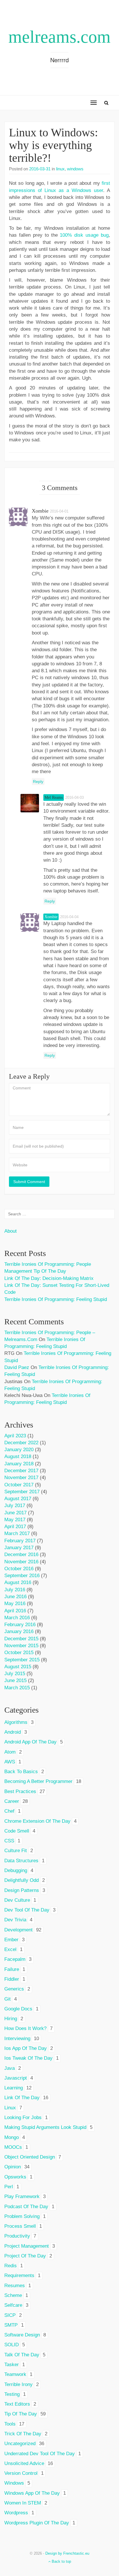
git (8, 1999)
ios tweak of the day (28, 2058)
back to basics (21, 1772)
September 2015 (22, 1660)
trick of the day (23, 2434)
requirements (19, 2275)
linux (60, 169)
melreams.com (59, 37)
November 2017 (21, 1478)
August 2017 (18, 1499)
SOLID (12, 2345)
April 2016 (15, 1611)
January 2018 (19, 1464)
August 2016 (18, 1582)
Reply (38, 782)
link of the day (22, 2098)
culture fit (16, 1851)
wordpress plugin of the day (37, 2523)
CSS (9, 1841)
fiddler (12, 1979)
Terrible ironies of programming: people (48, 1264)
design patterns (22, 1890)
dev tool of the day (27, 1910)
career (12, 1801)
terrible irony (18, 2384)
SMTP (11, 2325)
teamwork (15, 2374)
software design (22, 2335)
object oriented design (30, 2157)
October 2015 (19, 1653)
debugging (16, 1870)
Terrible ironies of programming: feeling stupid (56, 1299)
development (18, 1930)
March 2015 (17, 1688)
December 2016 (21, 1555)
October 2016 (19, 1569)
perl (9, 2187)
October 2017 (19, 1485)
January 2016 (19, 1631)
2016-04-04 (69, 917)
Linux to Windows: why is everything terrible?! (53, 145)
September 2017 (22, 1492)
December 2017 (21, 1471)
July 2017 (15, 1506)
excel (10, 1949)
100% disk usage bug (84, 235)
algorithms (16, 1722)
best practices (20, 1791)
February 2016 (20, 1625)
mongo (12, 2137)
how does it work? (25, 2028)
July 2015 (15, 1674)
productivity (17, 2236)
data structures (21, 1861)
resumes (15, 2286)
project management (27, 2246)
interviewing (17, 2039)
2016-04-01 (59, 511)
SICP (10, 2315)
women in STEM (23, 2503)
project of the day (25, 2256)
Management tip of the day (35, 1271)
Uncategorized (20, 2444)
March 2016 (17, 1618)
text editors (17, 2404)
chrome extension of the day (37, 1821)
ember (11, 1940)
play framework (22, 2196)
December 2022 (21, 1443)
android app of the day (30, 1742)
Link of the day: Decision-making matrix (49, 1278)
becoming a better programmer (38, 1781)
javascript (16, 2078)
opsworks (15, 2177)
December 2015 (21, 1639)
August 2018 (18, 1456)
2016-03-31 (40, 169)
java (10, 2068)
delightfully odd (22, 1880)
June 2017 (15, 1513)
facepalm (15, 1959)
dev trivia (15, 1920)
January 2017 (19, 1548)
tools (10, 2424)
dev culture (17, 1900)
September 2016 (22, 1576)
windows (75, 169)
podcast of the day (26, 2207)
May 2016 (15, 1604)
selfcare (13, 2305)
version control (21, 2473)
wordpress (16, 2513)
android (13, 1732)
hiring (11, 2019)
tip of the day (21, 2414)
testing (12, 2394)
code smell (17, 1831)
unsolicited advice (24, 2463)
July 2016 (15, 1590)
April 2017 (15, 1527)
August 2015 (18, 1667)
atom (10, 1752)
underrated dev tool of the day (40, 2454)
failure (12, 1969)
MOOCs (13, 2147)
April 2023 (15, 1436)
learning (14, 2088)
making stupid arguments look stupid (45, 2127)
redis (11, 2266)
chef (9, 1811)
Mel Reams (54, 798)
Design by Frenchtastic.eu (67, 2553)
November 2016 (21, 1562)
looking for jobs (23, 2118)
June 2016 (15, 1597)
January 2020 (19, 1450)
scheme (13, 2295)
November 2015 (21, 1646)
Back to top (61, 2561)
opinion (13, 2167)
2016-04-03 (75, 798)
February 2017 (20, 1541)
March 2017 (17, 1533)
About (11, 1231)
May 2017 (15, 1520)
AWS (10, 1762)
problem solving (22, 2216)
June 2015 (15, 1680)
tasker (12, 2365)
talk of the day (22, 2355)
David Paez (17, 1367)
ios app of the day (26, 2048)
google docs (18, 2009)
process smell (20, 2226)
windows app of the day (32, 2493)
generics (14, 1989)
